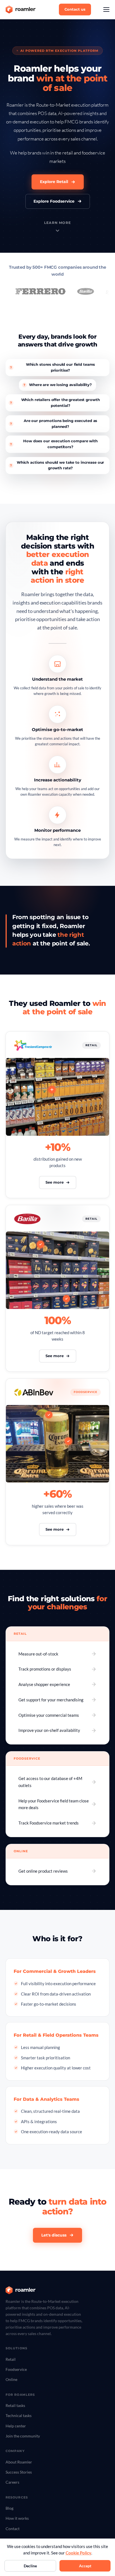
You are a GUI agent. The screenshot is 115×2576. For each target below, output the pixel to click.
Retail (11, 2359)
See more (55, 1182)
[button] (106, 10)
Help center (16, 2426)
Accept (85, 2566)
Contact (13, 2529)
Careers (12, 2482)
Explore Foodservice (54, 201)
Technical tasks (19, 2415)
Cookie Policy (78, 2553)
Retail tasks (15, 2405)
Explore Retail (54, 182)
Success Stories (19, 2472)
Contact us (75, 9)
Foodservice (16, 2369)
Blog (9, 2508)
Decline (30, 2566)
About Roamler (19, 2462)
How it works (17, 2518)
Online (11, 2379)
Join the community (23, 2436)
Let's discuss (54, 2235)
